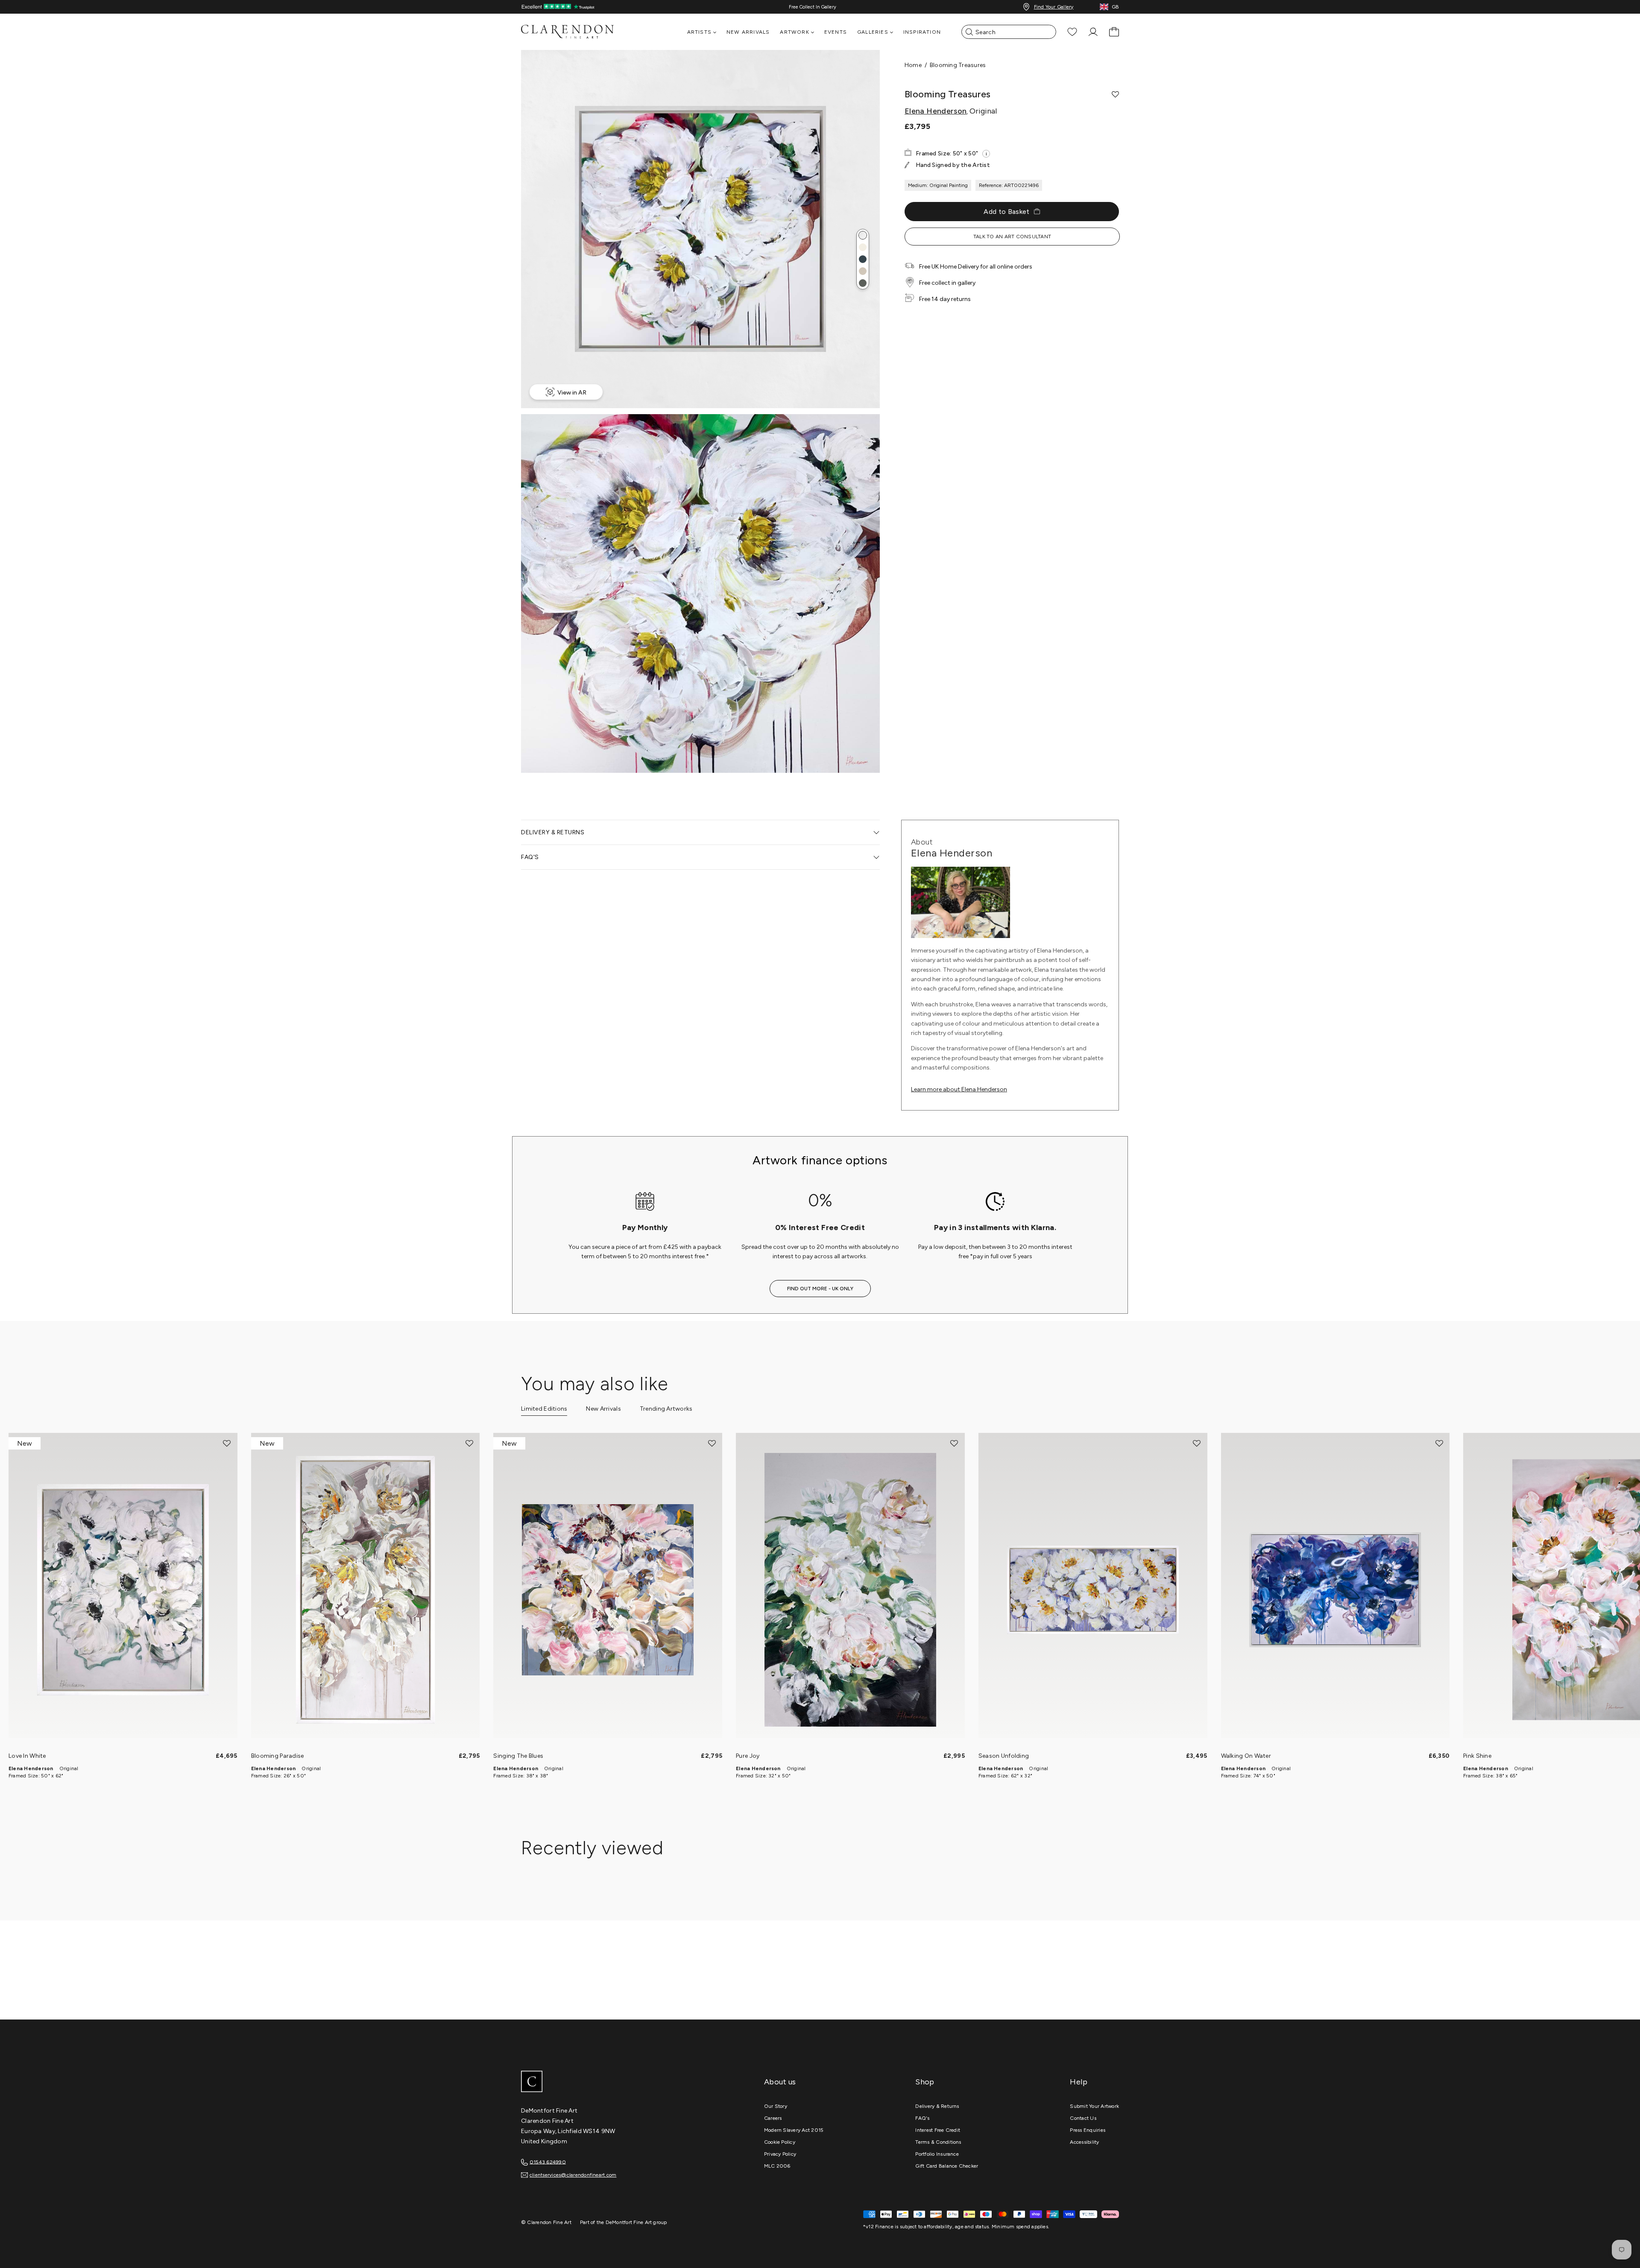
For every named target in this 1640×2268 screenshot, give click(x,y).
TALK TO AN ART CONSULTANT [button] (1012, 237)
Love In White (27, 1756)
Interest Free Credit (938, 2130)
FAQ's (922, 2118)
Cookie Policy (780, 2142)
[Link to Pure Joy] (850, 1590)
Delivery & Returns (937, 2106)
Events (836, 32)
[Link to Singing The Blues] (608, 1590)
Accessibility (1084, 2142)
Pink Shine (1477, 1756)
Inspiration (922, 32)
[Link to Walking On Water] (1335, 1590)
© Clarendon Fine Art (546, 2222)
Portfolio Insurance (937, 2154)
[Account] (1093, 32)
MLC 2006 (777, 2166)
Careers (773, 2118)
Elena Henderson (936, 111)
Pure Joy (748, 1756)
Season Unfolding (1004, 1756)
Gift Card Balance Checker (947, 2166)
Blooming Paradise (278, 1756)
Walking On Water (1246, 1756)
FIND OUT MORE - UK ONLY (820, 1289)
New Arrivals (748, 32)
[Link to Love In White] (123, 1590)
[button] (863, 235)
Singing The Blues (518, 1756)
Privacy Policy (780, 2154)
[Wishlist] (1072, 32)
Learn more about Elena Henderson (959, 1089)
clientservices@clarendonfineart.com (573, 2175)
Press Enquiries (1088, 2130)
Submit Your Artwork (1094, 2106)
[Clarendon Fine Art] (585, 2082)
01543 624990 (548, 2162)
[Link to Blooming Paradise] (366, 1590)
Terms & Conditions (938, 2142)
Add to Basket (1006, 212)
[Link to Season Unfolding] (1093, 1590)
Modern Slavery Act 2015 (794, 2130)
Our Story (776, 2106)
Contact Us (1083, 2118)
